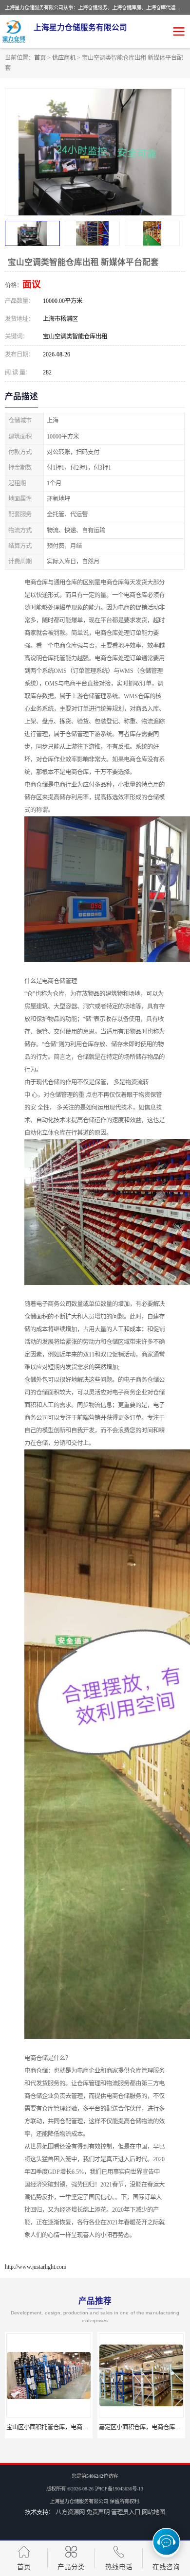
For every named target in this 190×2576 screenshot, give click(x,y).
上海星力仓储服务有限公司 (79, 2501)
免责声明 (98, 2512)
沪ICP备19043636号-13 (119, 2489)
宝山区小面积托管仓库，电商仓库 (50, 2427)
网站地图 (153, 2512)
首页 (40, 58)
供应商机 (64, 58)
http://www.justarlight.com (36, 2267)
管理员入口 (126, 2512)
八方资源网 (70, 2512)
